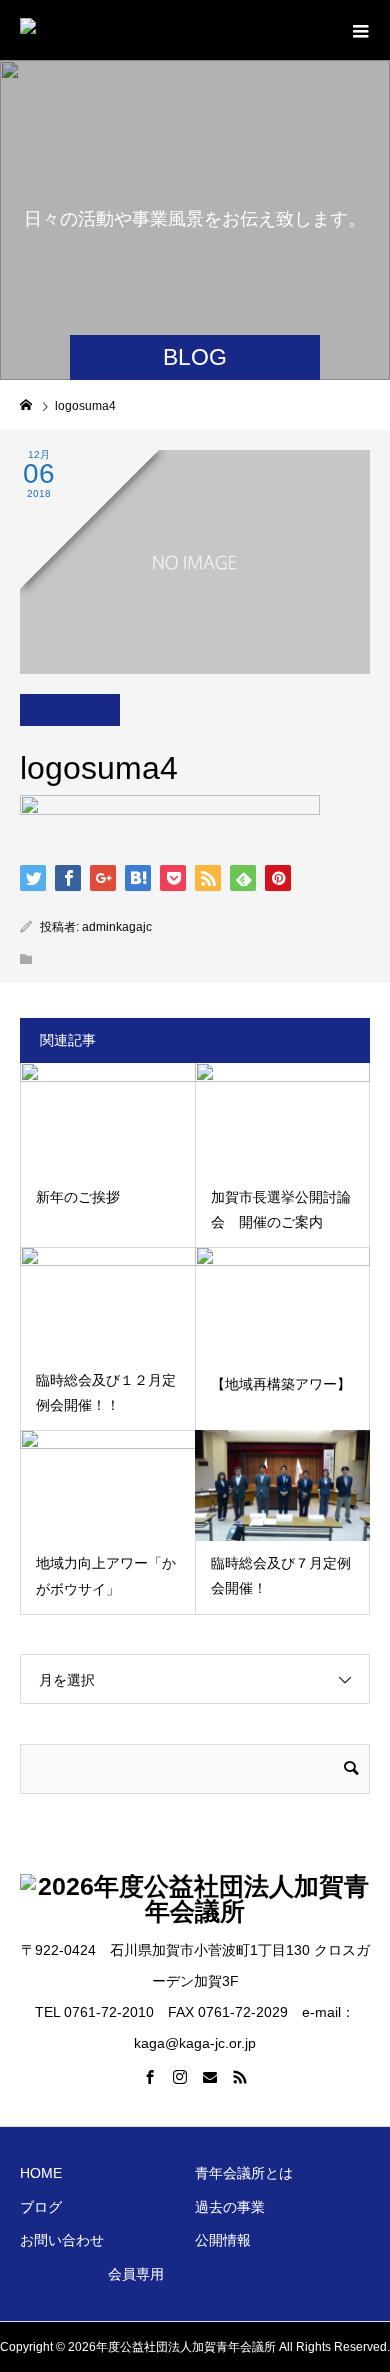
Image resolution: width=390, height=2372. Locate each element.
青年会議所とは (244, 2173)
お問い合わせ (62, 2240)
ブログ (41, 2207)
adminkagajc (117, 927)
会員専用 (136, 2274)
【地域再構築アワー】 (281, 1384)
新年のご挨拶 (78, 1197)
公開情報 (223, 2240)
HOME (41, 2173)
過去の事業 (230, 2207)
